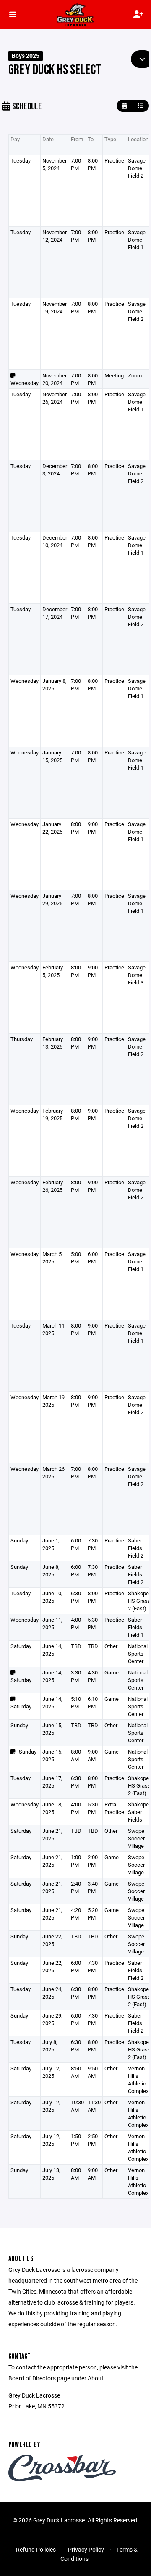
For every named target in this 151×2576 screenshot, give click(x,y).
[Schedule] (141, 106)
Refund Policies (36, 2549)
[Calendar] (124, 106)
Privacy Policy (86, 2549)
